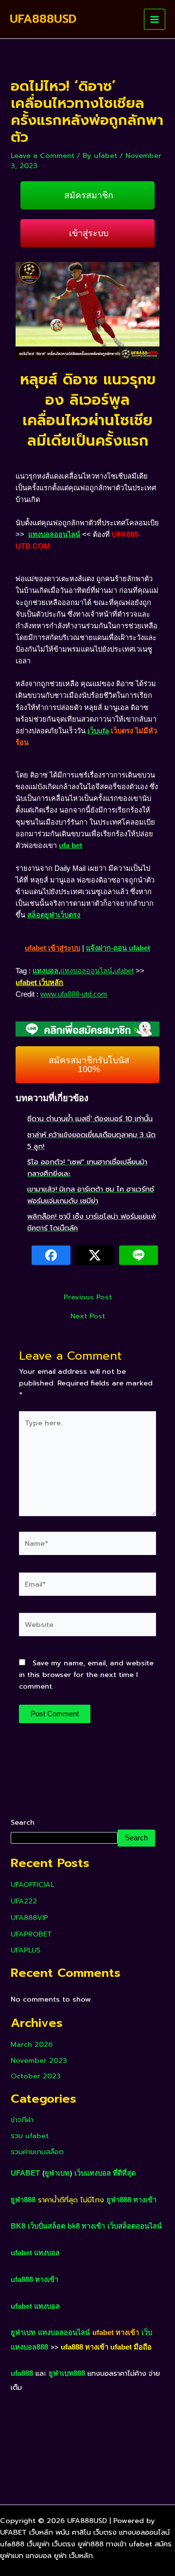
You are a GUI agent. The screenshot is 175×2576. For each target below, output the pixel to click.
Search (23, 1822)
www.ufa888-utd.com (74, 994)
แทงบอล (45, 971)
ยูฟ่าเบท (57, 2173)
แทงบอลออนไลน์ (54, 535)
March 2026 (32, 2044)
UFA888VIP (29, 1918)
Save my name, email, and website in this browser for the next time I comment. (86, 1675)
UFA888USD (43, 19)
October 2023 (36, 2076)
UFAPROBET (31, 1934)
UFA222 (24, 1901)
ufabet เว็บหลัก (39, 983)
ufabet (124, 971)
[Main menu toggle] (155, 19)
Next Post (88, 1316)
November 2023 (39, 2060)
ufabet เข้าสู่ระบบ (52, 948)
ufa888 (22, 2373)
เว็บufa (98, 731)
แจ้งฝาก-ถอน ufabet (118, 948)
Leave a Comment (43, 156)
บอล (53, 2253)
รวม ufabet (30, 2136)
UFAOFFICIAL (33, 1884)
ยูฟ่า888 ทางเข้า (131, 2200)
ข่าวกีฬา (22, 2120)
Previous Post (88, 1297)
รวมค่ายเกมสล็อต (37, 2152)
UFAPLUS (26, 1950)
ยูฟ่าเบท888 (67, 2373)
